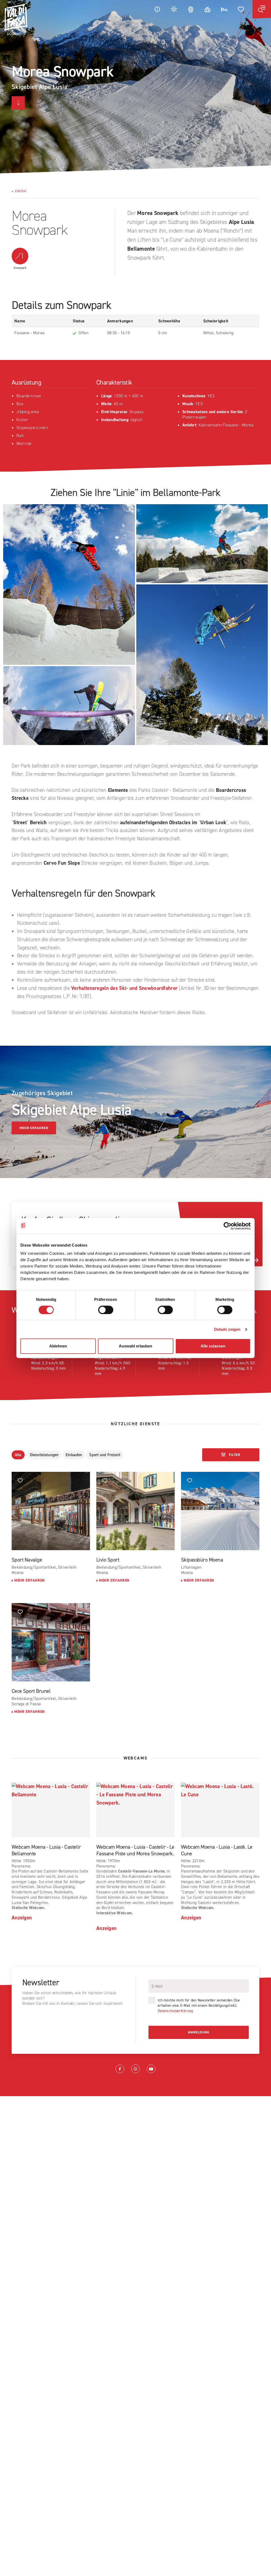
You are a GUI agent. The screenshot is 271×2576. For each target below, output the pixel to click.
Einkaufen (74, 1455)
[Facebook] (120, 2069)
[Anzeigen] (51, 1511)
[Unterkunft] (224, 9)
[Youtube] (151, 2069)
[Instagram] (135, 2069)
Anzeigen (22, 1918)
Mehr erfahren (34, 1128)
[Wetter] (174, 9)
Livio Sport (108, 1560)
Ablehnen (58, 1346)
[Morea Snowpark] (202, 544)
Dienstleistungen (44, 1455)
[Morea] (69, 585)
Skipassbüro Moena (202, 1560)
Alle (18, 1455)
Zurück (21, 191)
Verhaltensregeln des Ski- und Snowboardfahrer (124, 988)
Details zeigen (227, 1329)
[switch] (106, 1310)
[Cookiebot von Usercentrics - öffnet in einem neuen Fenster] (227, 1226)
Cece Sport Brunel (31, 1691)
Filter (234, 1455)
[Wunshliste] (241, 9)
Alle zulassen (213, 1346)
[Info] (157, 9)
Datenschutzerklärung (175, 2011)
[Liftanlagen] (207, 9)
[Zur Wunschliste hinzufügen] (20, 1480)
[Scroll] (18, 103)
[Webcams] (191, 9)
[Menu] (262, 9)
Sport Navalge (27, 1560)
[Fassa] (16, 19)
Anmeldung (199, 2032)
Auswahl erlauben (135, 1346)
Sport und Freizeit (105, 1455)
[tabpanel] (135, 87)
